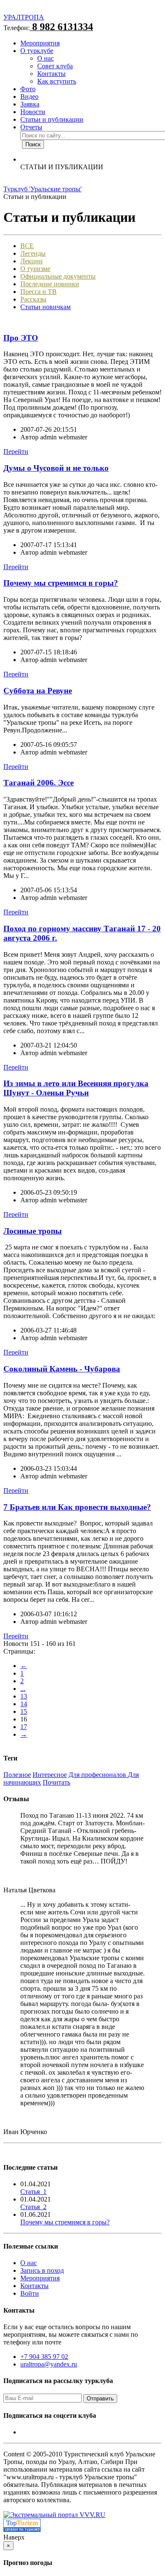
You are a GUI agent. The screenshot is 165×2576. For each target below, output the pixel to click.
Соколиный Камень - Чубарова (62, 1369)
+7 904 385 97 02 (44, 2357)
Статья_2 (33, 2207)
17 (24, 1727)
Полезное (17, 1775)
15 (24, 1711)
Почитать (56, 1782)
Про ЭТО (21, 338)
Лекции (32, 261)
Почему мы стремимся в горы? (61, 583)
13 (24, 1696)
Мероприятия (40, 43)
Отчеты (31, 127)
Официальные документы (58, 276)
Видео (29, 96)
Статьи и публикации (52, 119)
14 (24, 1704)
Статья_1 (33, 2192)
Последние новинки (50, 284)
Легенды (33, 253)
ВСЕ (27, 246)
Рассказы (33, 299)
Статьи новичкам (45, 307)
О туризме (35, 269)
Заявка (30, 104)
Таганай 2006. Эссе (38, 783)
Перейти (16, 451)
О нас (45, 58)
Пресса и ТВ (38, 292)
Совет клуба (55, 66)
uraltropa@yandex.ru (49, 2364)
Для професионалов (98, 1775)
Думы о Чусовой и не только (56, 468)
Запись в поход (42, 2270)
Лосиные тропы (33, 1231)
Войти (30, 2293)
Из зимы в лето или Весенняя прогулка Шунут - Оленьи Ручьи (76, 1088)
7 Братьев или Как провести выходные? (77, 1507)
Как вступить (57, 81)
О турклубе (37, 51)
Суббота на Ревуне (38, 691)
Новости (33, 112)
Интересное (50, 1775)
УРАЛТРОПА (24, 17)
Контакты (51, 74)
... (23, 1689)
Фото (28, 89)
